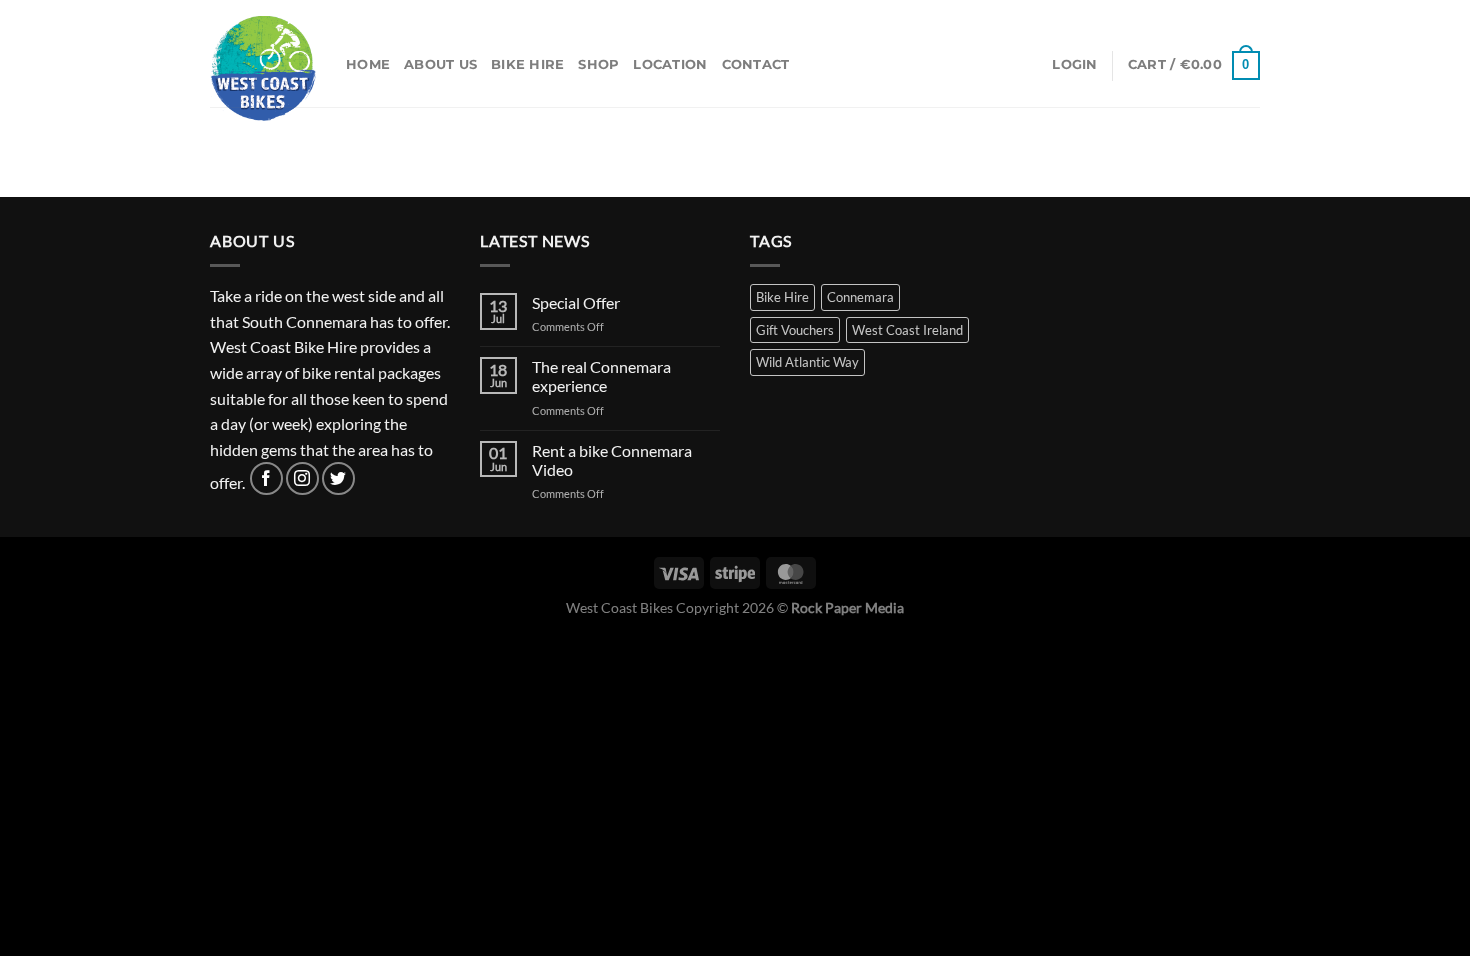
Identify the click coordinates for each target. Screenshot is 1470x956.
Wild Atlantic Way (807, 362)
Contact (756, 64)
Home (368, 64)
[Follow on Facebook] (266, 478)
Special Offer (576, 302)
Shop (598, 64)
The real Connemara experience (601, 376)
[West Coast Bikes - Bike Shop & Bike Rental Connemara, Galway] (263, 68)
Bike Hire (527, 64)
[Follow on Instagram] (302, 478)
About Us (440, 64)
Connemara (860, 297)
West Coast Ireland (907, 330)
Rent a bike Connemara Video (612, 460)
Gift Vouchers (795, 330)
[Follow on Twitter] (338, 478)
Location (670, 64)
